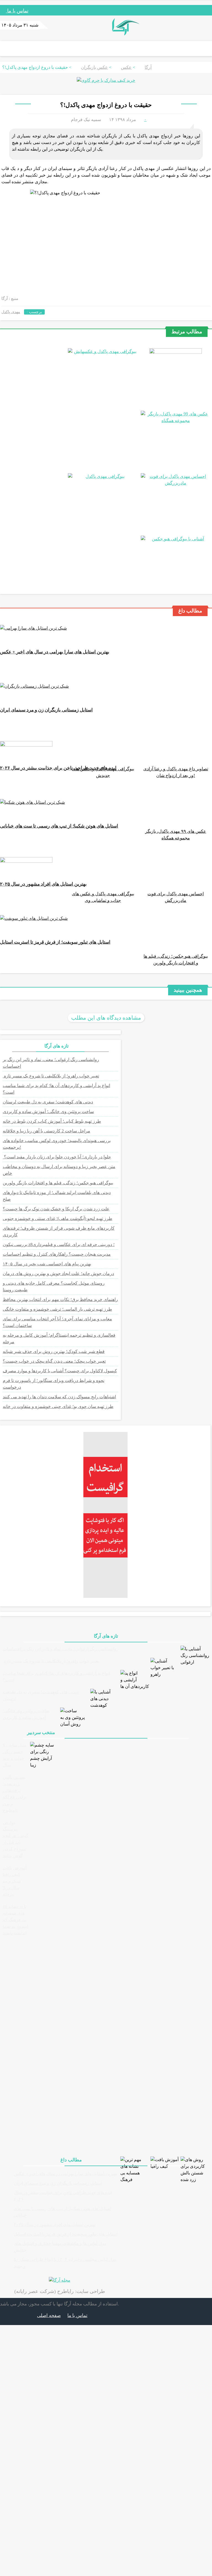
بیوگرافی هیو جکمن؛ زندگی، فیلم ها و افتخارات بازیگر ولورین (58, 1183)
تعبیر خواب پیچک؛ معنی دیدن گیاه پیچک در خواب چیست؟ (54, 1361)
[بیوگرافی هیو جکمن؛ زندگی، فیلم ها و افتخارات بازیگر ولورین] (176, 539)
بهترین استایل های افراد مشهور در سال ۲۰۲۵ (43, 884)
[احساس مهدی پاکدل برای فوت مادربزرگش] (176, 483)
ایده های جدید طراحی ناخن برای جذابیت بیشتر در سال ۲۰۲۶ (58, 768)
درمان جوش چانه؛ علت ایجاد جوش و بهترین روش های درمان (58, 1273)
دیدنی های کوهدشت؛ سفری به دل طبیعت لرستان (48, 1102)
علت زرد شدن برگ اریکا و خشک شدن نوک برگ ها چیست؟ (56, 1209)
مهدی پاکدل (11, 312)
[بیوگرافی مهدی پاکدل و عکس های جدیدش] (103, 351)
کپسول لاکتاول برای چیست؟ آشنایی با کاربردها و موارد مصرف (60, 1371)
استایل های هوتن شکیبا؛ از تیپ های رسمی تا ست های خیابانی (59, 826)
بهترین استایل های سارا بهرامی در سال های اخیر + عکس (55, 652)
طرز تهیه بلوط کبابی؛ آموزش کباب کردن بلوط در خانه (52, 1121)
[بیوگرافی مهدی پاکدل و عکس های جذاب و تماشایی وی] (103, 476)
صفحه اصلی (49, 2315)
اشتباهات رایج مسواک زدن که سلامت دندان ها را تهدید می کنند (59, 1397)
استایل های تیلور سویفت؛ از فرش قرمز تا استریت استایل (55, 942)
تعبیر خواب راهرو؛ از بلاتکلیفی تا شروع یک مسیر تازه (51, 1076)
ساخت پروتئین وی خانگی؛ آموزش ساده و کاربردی (48, 1112)
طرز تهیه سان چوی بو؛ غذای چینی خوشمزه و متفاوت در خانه (58, 1406)
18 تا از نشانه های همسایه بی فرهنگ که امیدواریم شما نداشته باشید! (15, 1920)
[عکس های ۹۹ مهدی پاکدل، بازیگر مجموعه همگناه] (176, 421)
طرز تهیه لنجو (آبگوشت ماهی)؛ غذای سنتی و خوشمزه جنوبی (58, 1218)
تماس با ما (17, 11)
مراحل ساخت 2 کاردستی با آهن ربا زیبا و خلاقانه (47, 1131)
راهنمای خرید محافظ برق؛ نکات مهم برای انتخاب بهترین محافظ (60, 1299)
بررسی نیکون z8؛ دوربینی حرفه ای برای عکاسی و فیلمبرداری (59, 1244)
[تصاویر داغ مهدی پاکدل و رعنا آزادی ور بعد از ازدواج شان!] (176, 352)
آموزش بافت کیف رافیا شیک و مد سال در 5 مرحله (15, 1881)
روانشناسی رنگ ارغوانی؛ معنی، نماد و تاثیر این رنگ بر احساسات (61, 1649)
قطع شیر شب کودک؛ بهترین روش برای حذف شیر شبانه (54, 1351)
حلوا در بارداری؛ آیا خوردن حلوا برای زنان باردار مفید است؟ (57, 1157)
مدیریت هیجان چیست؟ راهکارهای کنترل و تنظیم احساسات (57, 1254)
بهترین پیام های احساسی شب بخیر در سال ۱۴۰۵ (47, 1264)
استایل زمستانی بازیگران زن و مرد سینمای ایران (46, 710)
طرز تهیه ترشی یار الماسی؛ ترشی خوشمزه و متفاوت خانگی (57, 1309)
